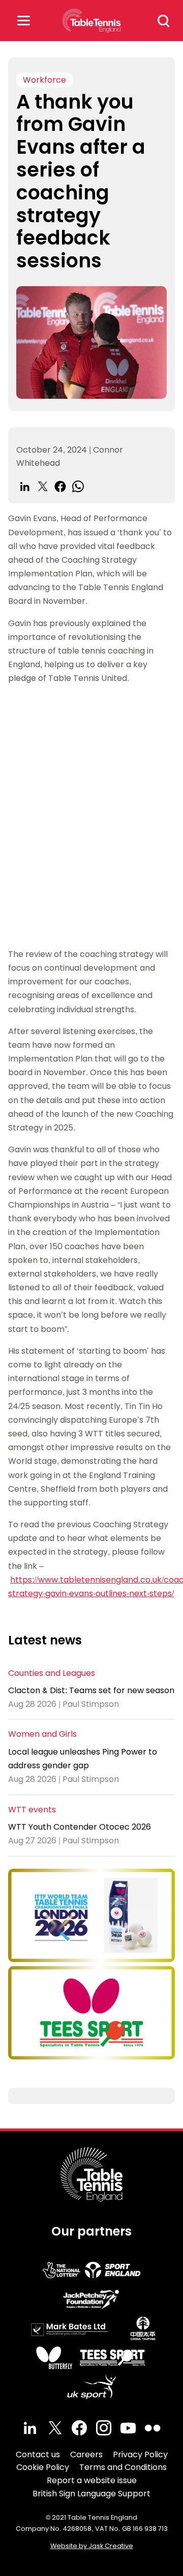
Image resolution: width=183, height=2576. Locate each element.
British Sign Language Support (91, 2494)
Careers (86, 2454)
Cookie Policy (43, 2467)
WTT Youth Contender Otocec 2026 (80, 1827)
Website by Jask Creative (92, 2546)
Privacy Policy (140, 2454)
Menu (23, 21)
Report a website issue (92, 2480)
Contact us (38, 2454)
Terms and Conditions (123, 2467)
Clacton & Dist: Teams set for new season (91, 1690)
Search (164, 21)
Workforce (44, 80)
